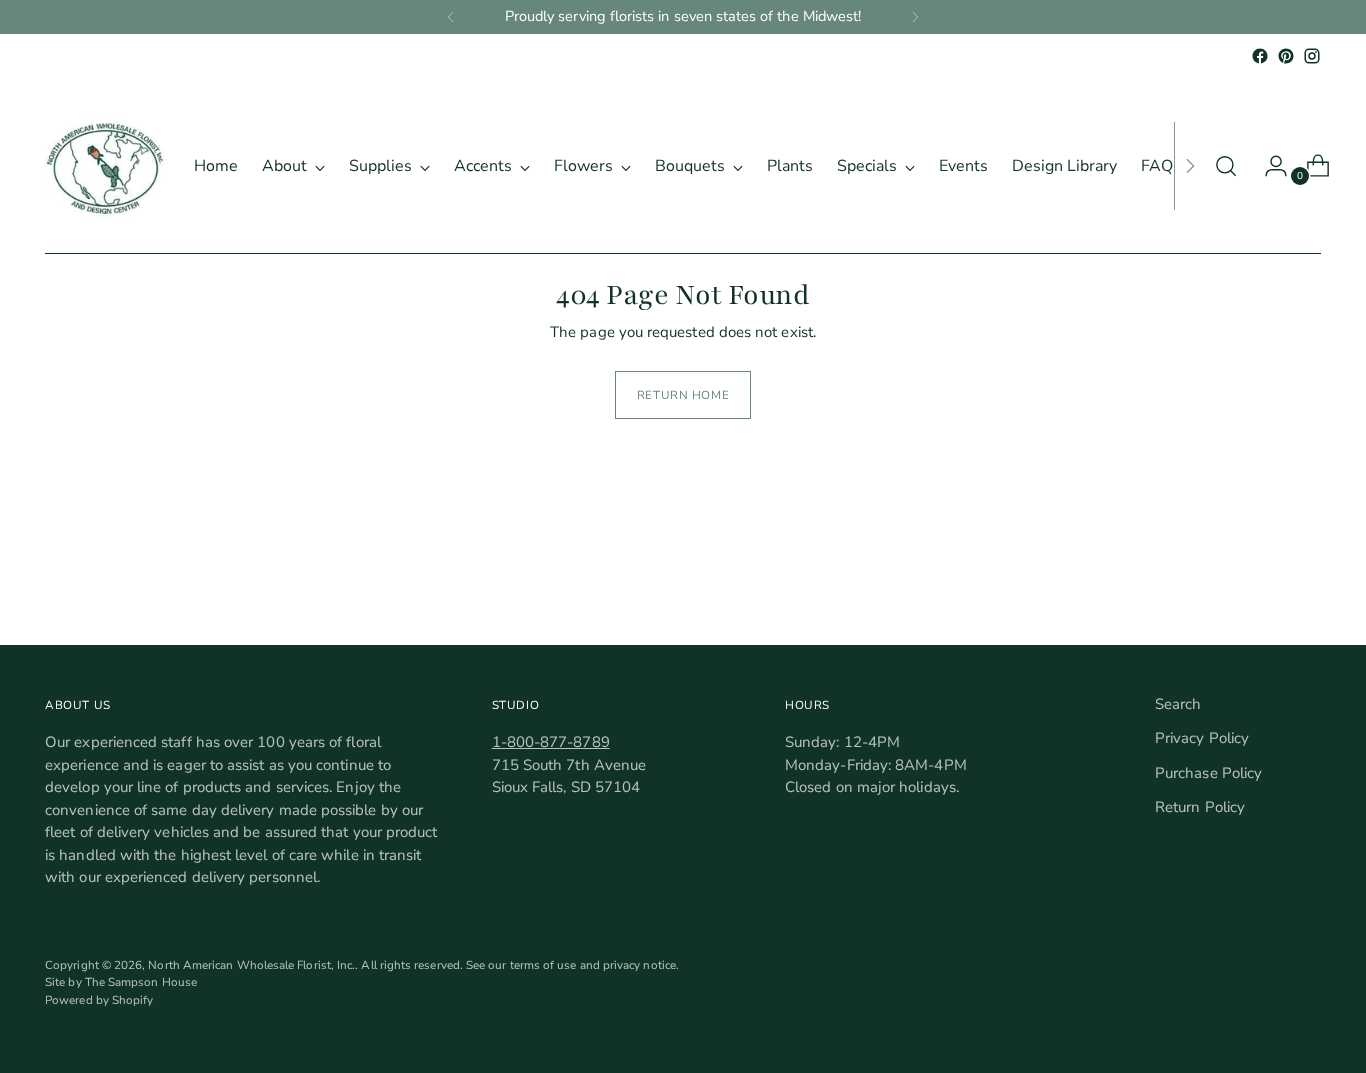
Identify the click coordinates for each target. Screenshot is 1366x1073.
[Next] (915, 17)
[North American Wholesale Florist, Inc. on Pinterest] (1286, 56)
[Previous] (451, 17)
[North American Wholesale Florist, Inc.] (105, 166)
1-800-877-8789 (551, 742)
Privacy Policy (1202, 738)
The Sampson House (141, 982)
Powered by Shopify (99, 1000)
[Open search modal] (1226, 166)
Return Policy (1200, 807)
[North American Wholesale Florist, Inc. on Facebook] (1260, 56)
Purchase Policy (1208, 773)
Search (1178, 704)
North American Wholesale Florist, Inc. (251, 965)
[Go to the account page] (1268, 166)
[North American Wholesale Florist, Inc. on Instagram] (1312, 56)
